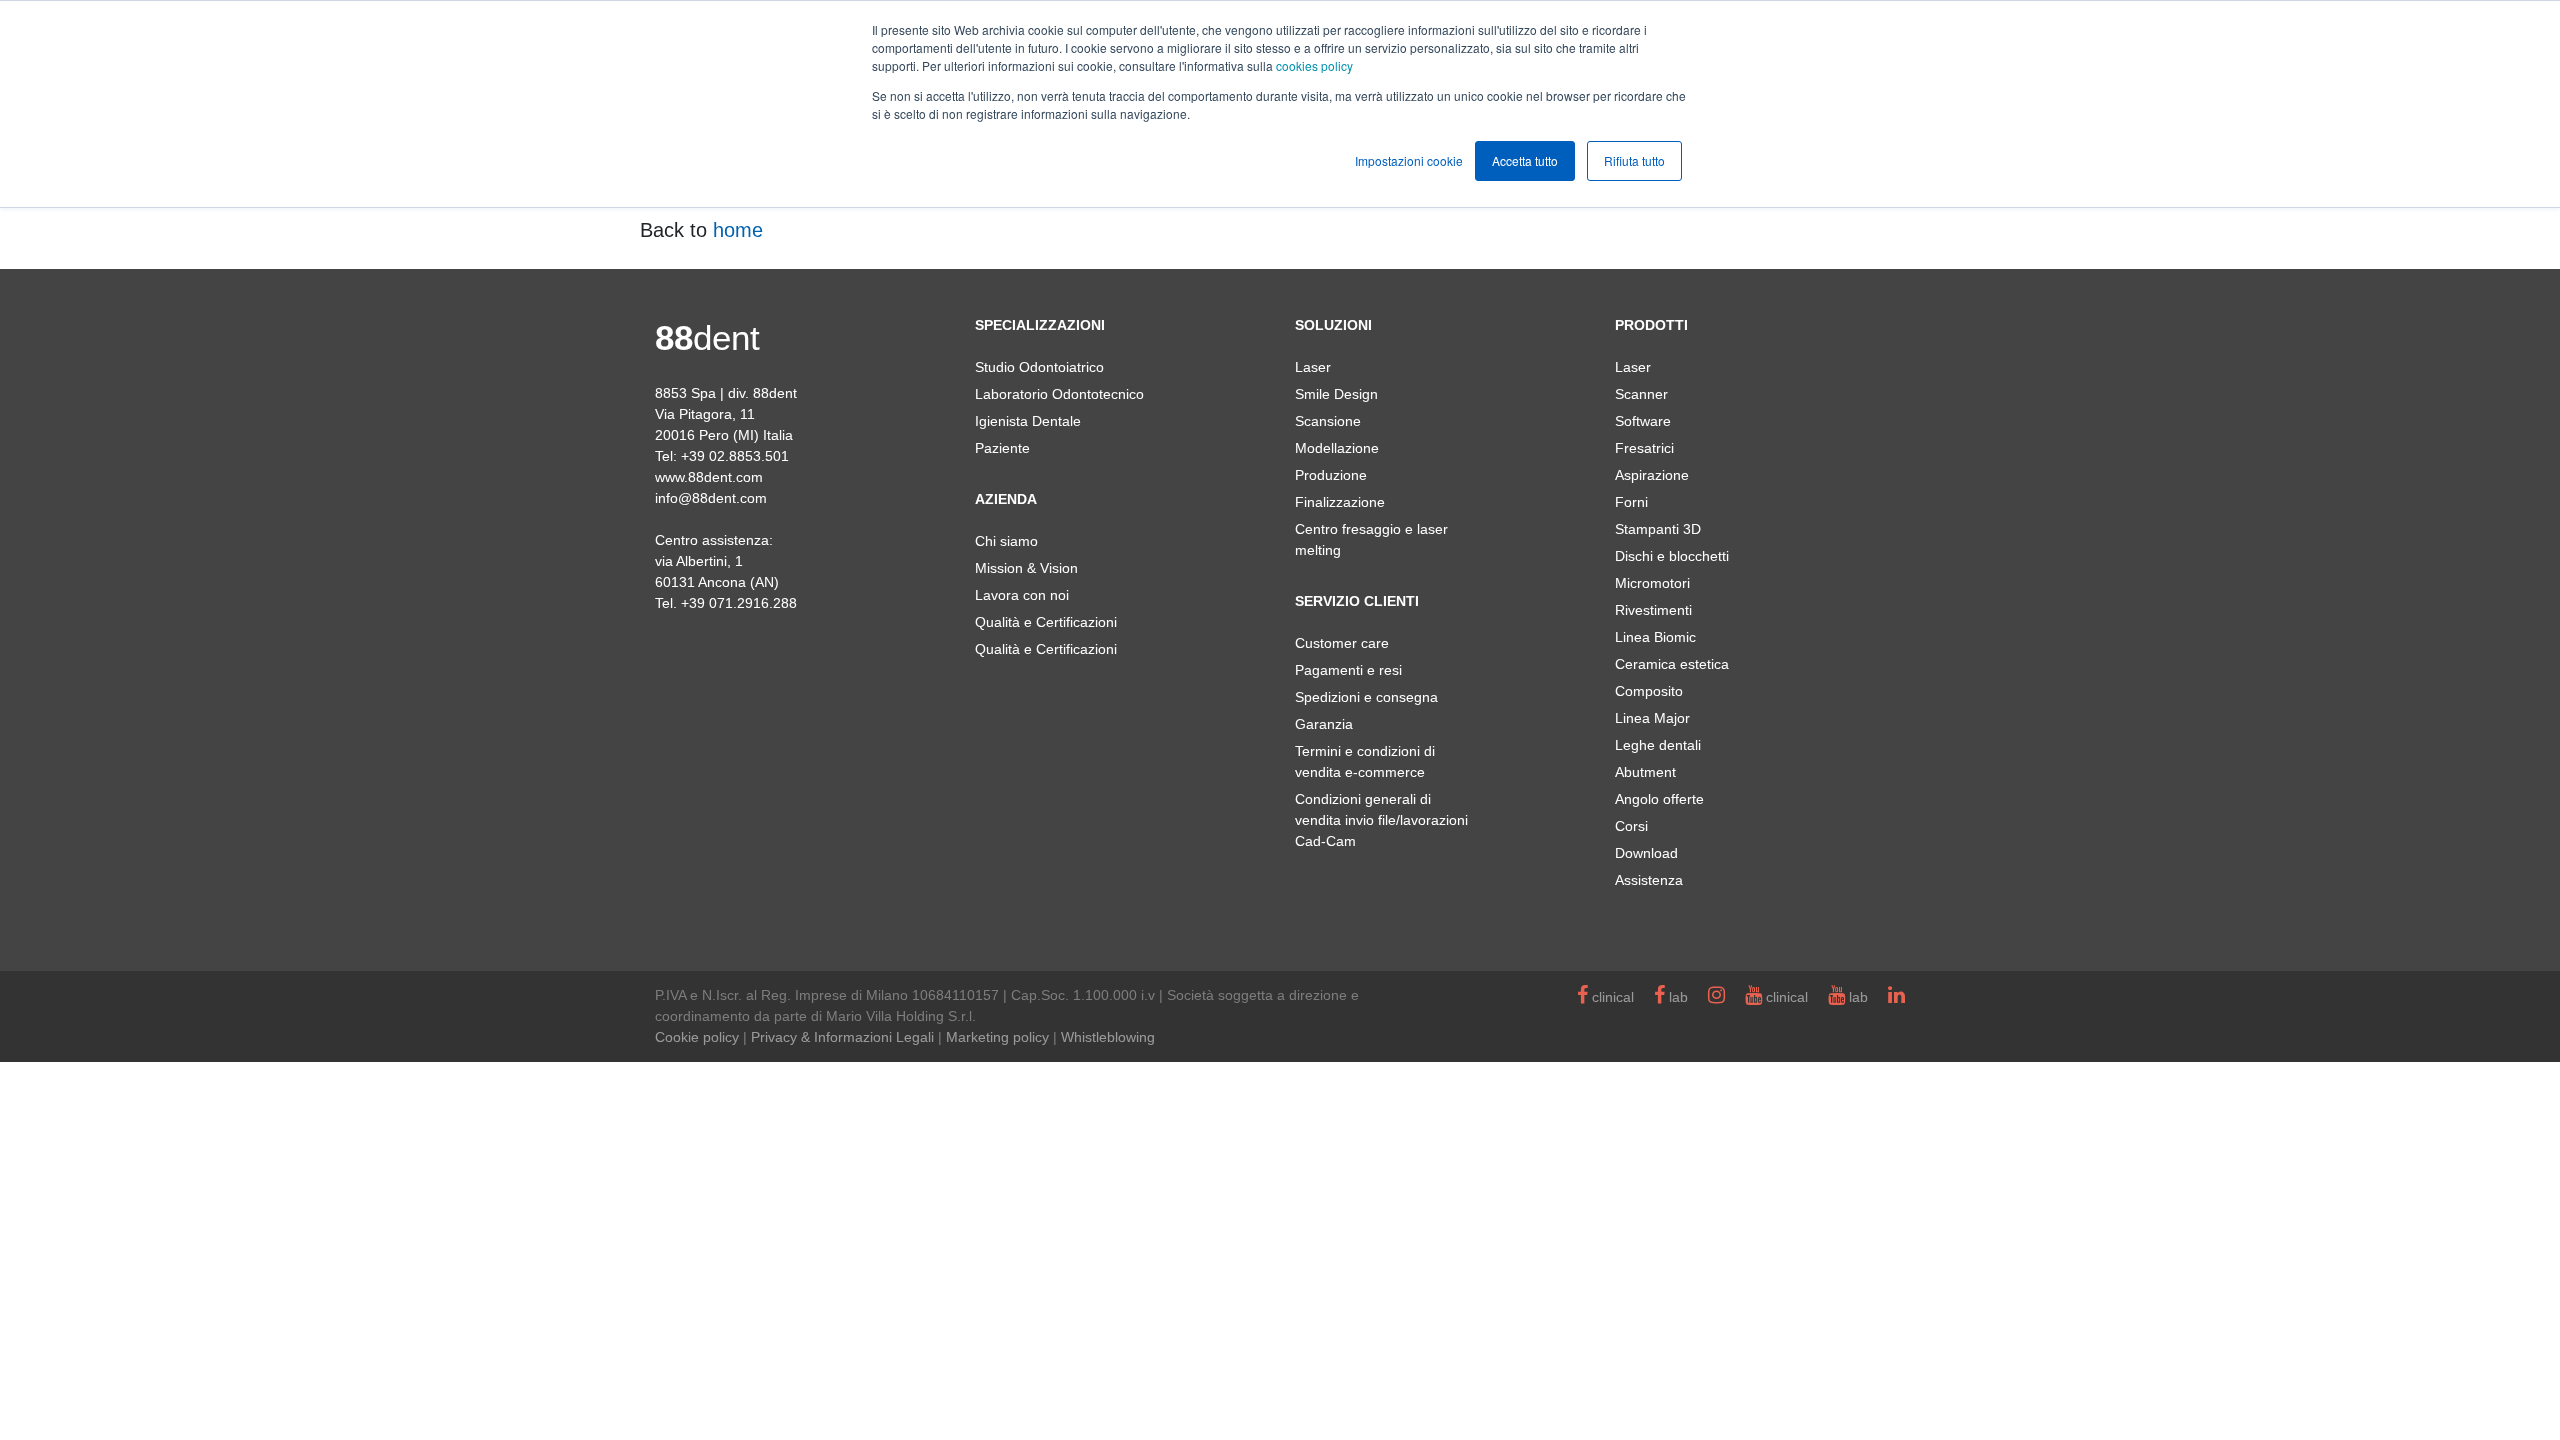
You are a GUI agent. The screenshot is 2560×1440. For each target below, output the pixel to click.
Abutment (1645, 772)
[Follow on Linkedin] (1896, 997)
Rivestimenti (1653, 610)
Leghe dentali (1658, 745)
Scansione (1328, 421)
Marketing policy (997, 1037)
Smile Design (1336, 394)
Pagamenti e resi (1348, 670)
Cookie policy (697, 1037)
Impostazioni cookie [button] (1409, 160)
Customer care (1342, 643)
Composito (1649, 691)
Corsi (1631, 826)
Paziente (1002, 448)
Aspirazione (1652, 475)
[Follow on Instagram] (1716, 997)
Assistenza (1649, 880)
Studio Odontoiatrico (1039, 367)
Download (1646, 853)
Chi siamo (1006, 541)
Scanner (1641, 394)
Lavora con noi (1022, 595)
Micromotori (1652, 583)
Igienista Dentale (1028, 421)
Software (1643, 421)
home (738, 230)
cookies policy (1314, 65)
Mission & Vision (1026, 568)
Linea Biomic (1655, 637)
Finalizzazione (1340, 502)
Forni (1631, 502)
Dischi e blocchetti (1672, 556)
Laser (1313, 367)
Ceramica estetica (1672, 664)
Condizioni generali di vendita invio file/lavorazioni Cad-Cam (1381, 820)
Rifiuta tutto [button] (1634, 160)
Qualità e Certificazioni (1046, 622)
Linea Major (1652, 718)
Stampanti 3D (1658, 529)
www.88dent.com (709, 477)
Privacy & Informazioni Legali (842, 1037)
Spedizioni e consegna (1366, 697)
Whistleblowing (1108, 1037)
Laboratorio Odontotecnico (1059, 394)
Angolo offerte (1659, 799)
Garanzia (1324, 724)
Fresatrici (1644, 448)
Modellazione (1337, 448)
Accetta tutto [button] (1525, 160)
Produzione (1331, 475)
